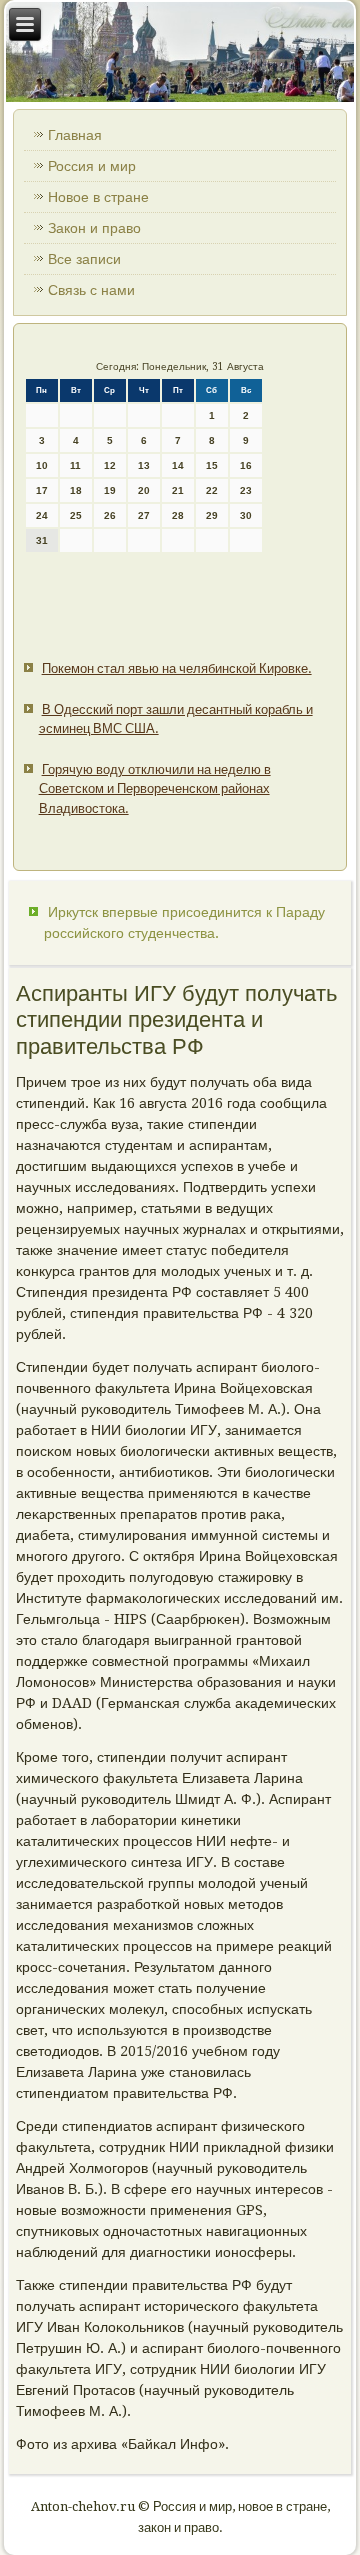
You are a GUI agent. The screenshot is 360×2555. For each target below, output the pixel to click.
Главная (75, 135)
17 (42, 490)
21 (178, 490)
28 (178, 515)
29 (212, 515)
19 (110, 490)
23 (246, 490)
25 (76, 515)
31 (42, 540)
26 (110, 515)
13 (144, 465)
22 (212, 490)
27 (144, 515)
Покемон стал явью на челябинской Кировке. (177, 668)
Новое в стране (98, 197)
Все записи (84, 259)
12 (110, 465)
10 (42, 465)
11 (75, 465)
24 (42, 515)
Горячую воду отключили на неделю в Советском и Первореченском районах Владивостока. (155, 789)
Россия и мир (92, 166)
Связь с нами (91, 290)
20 (144, 490)
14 (178, 465)
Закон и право (94, 228)
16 (246, 465)
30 (246, 515)
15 (212, 465)
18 (76, 490)
